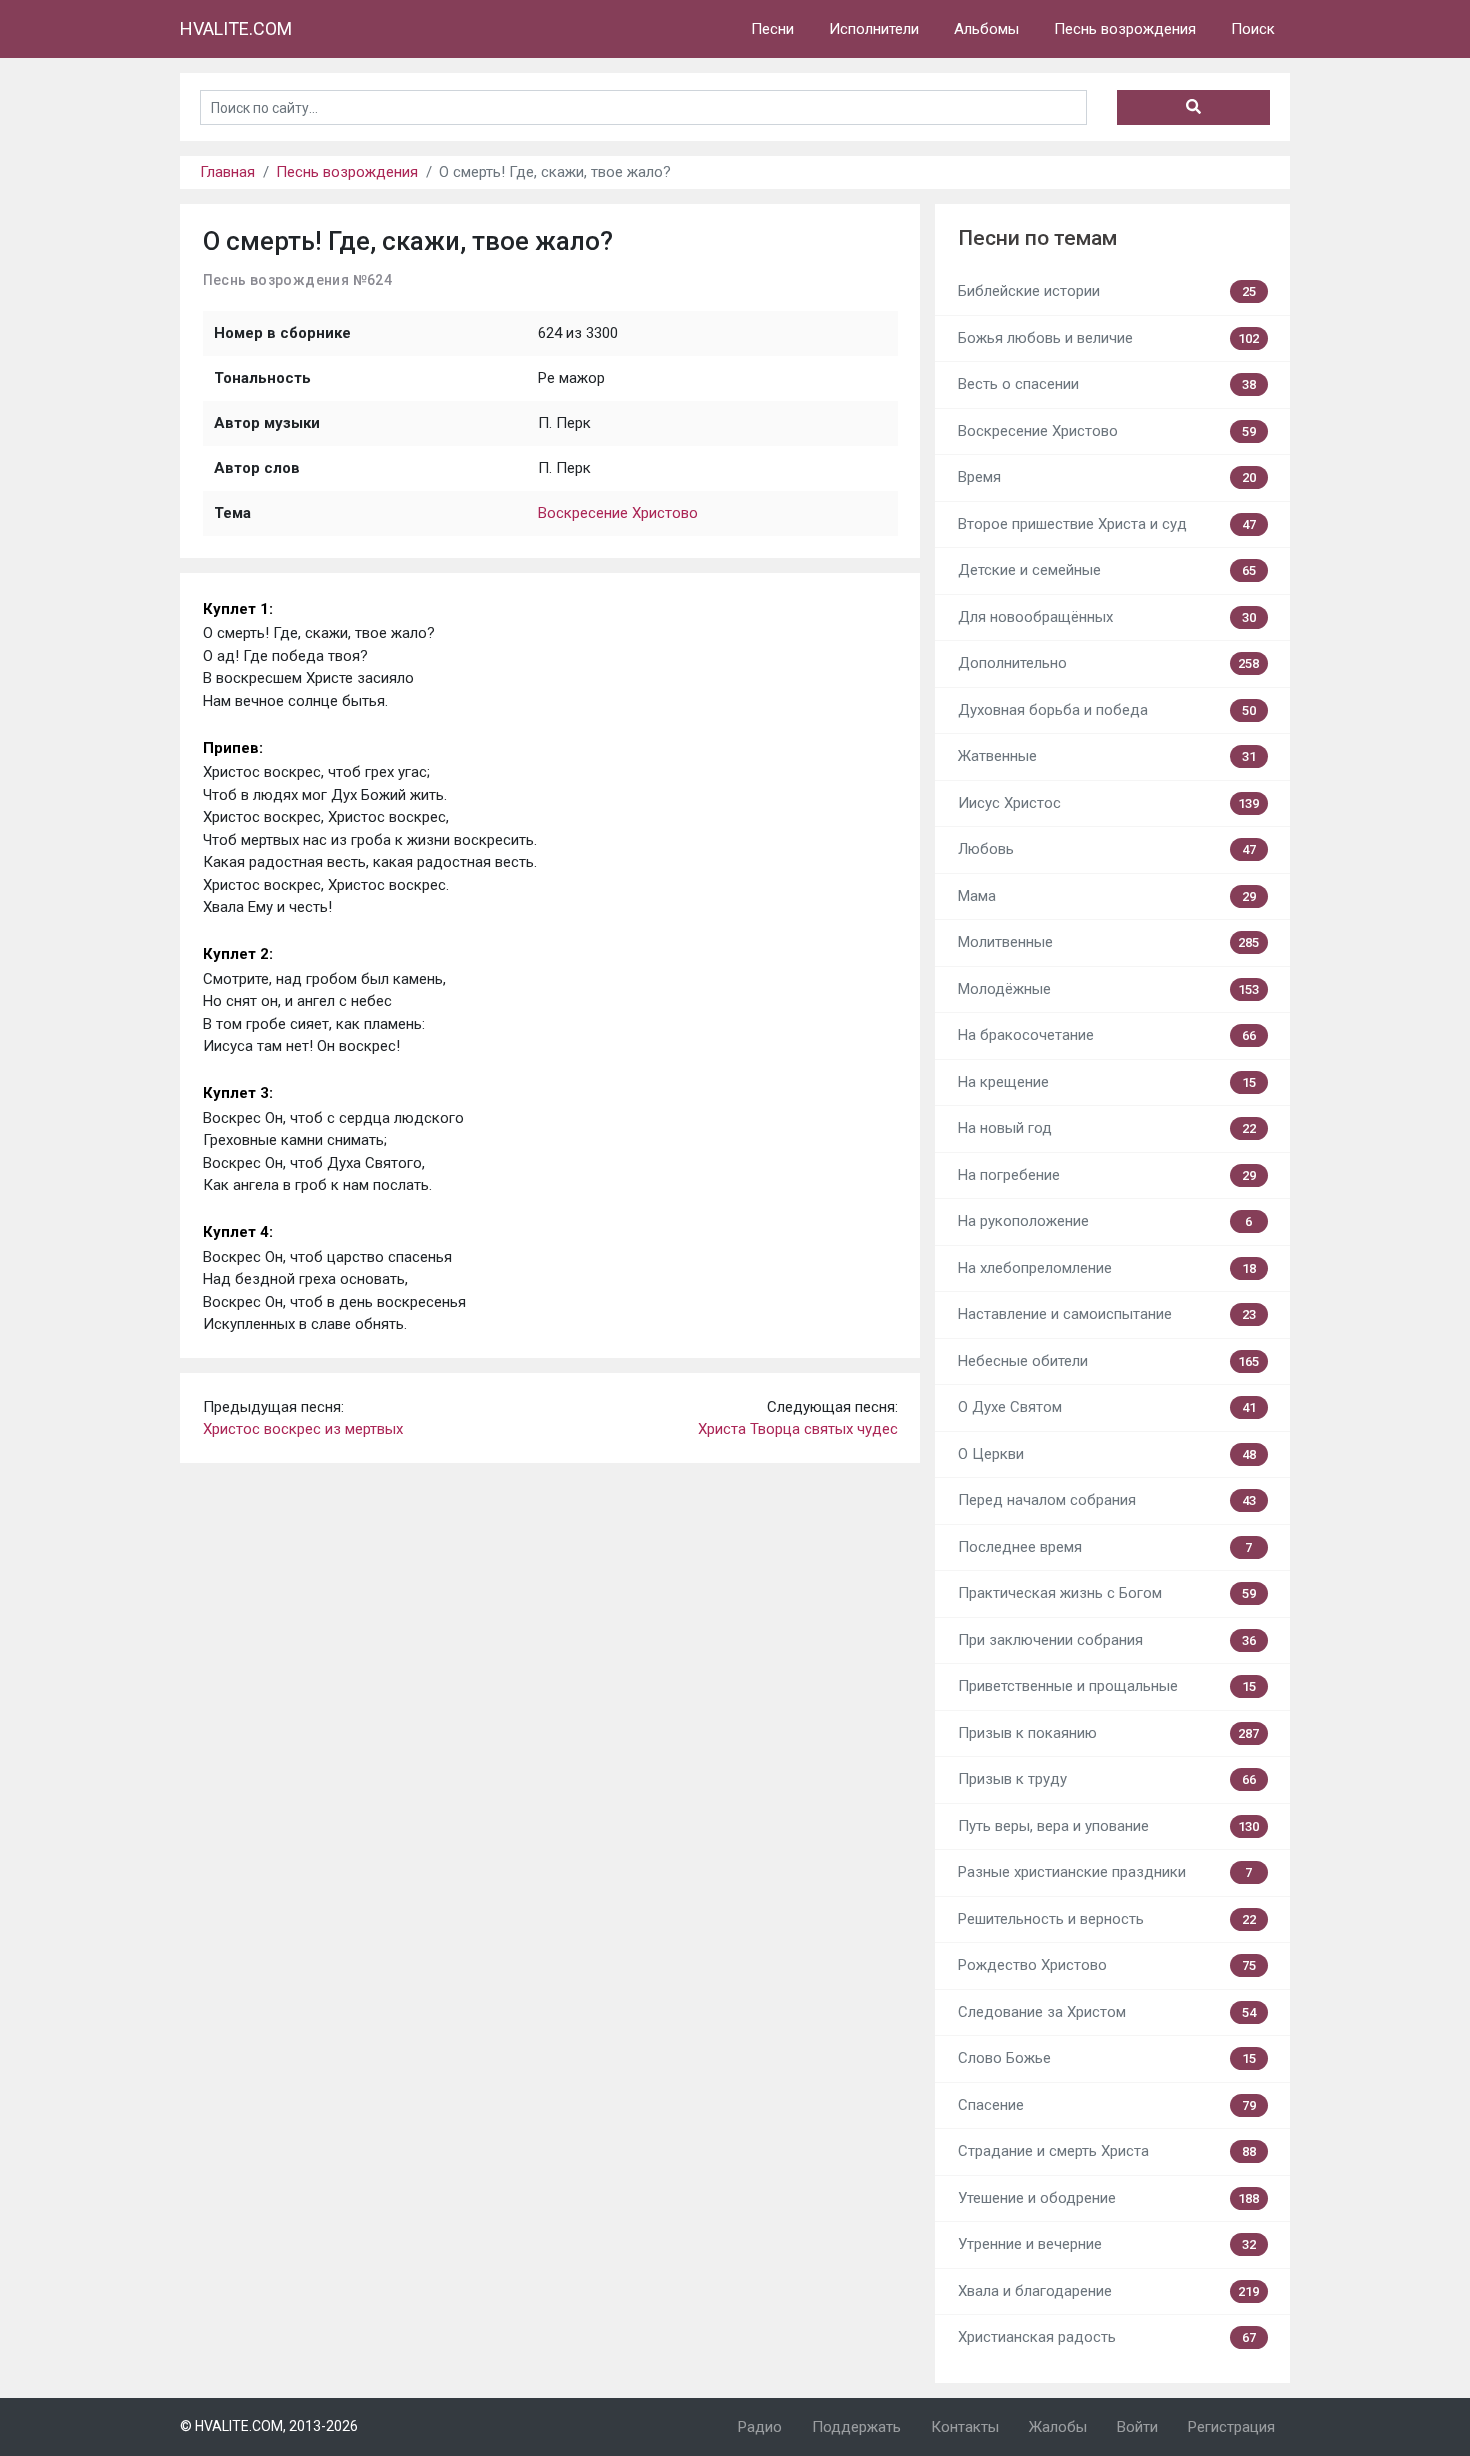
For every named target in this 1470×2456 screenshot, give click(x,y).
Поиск (1253, 29)
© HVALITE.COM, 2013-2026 (269, 2426)
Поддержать (856, 2427)
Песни (772, 29)
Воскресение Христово (618, 513)
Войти (1137, 2427)
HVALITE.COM (236, 28)
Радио (760, 2427)
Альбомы (986, 29)
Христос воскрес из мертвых (303, 1429)
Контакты (965, 2427)
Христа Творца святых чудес (798, 1429)
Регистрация (1231, 2427)
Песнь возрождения (1125, 29)
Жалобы (1058, 2427)
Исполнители (874, 29)
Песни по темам (1037, 238)
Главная (227, 172)
